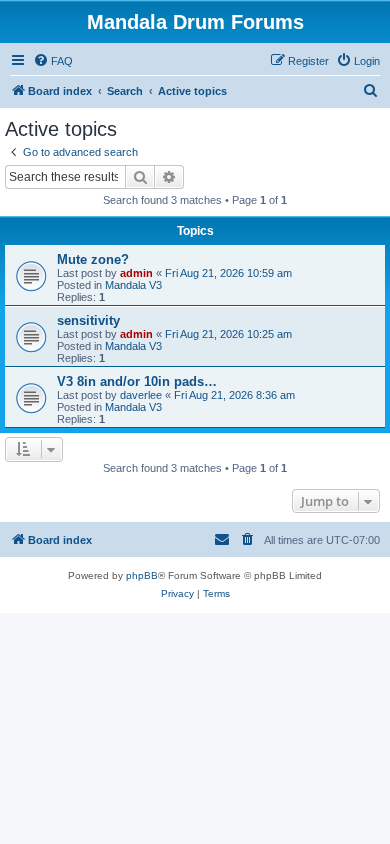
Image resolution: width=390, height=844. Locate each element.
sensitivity (88, 320)
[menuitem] (53, 61)
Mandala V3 (133, 285)
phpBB (142, 575)
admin (136, 273)
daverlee (141, 395)
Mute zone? (93, 259)
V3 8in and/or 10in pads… (137, 381)
